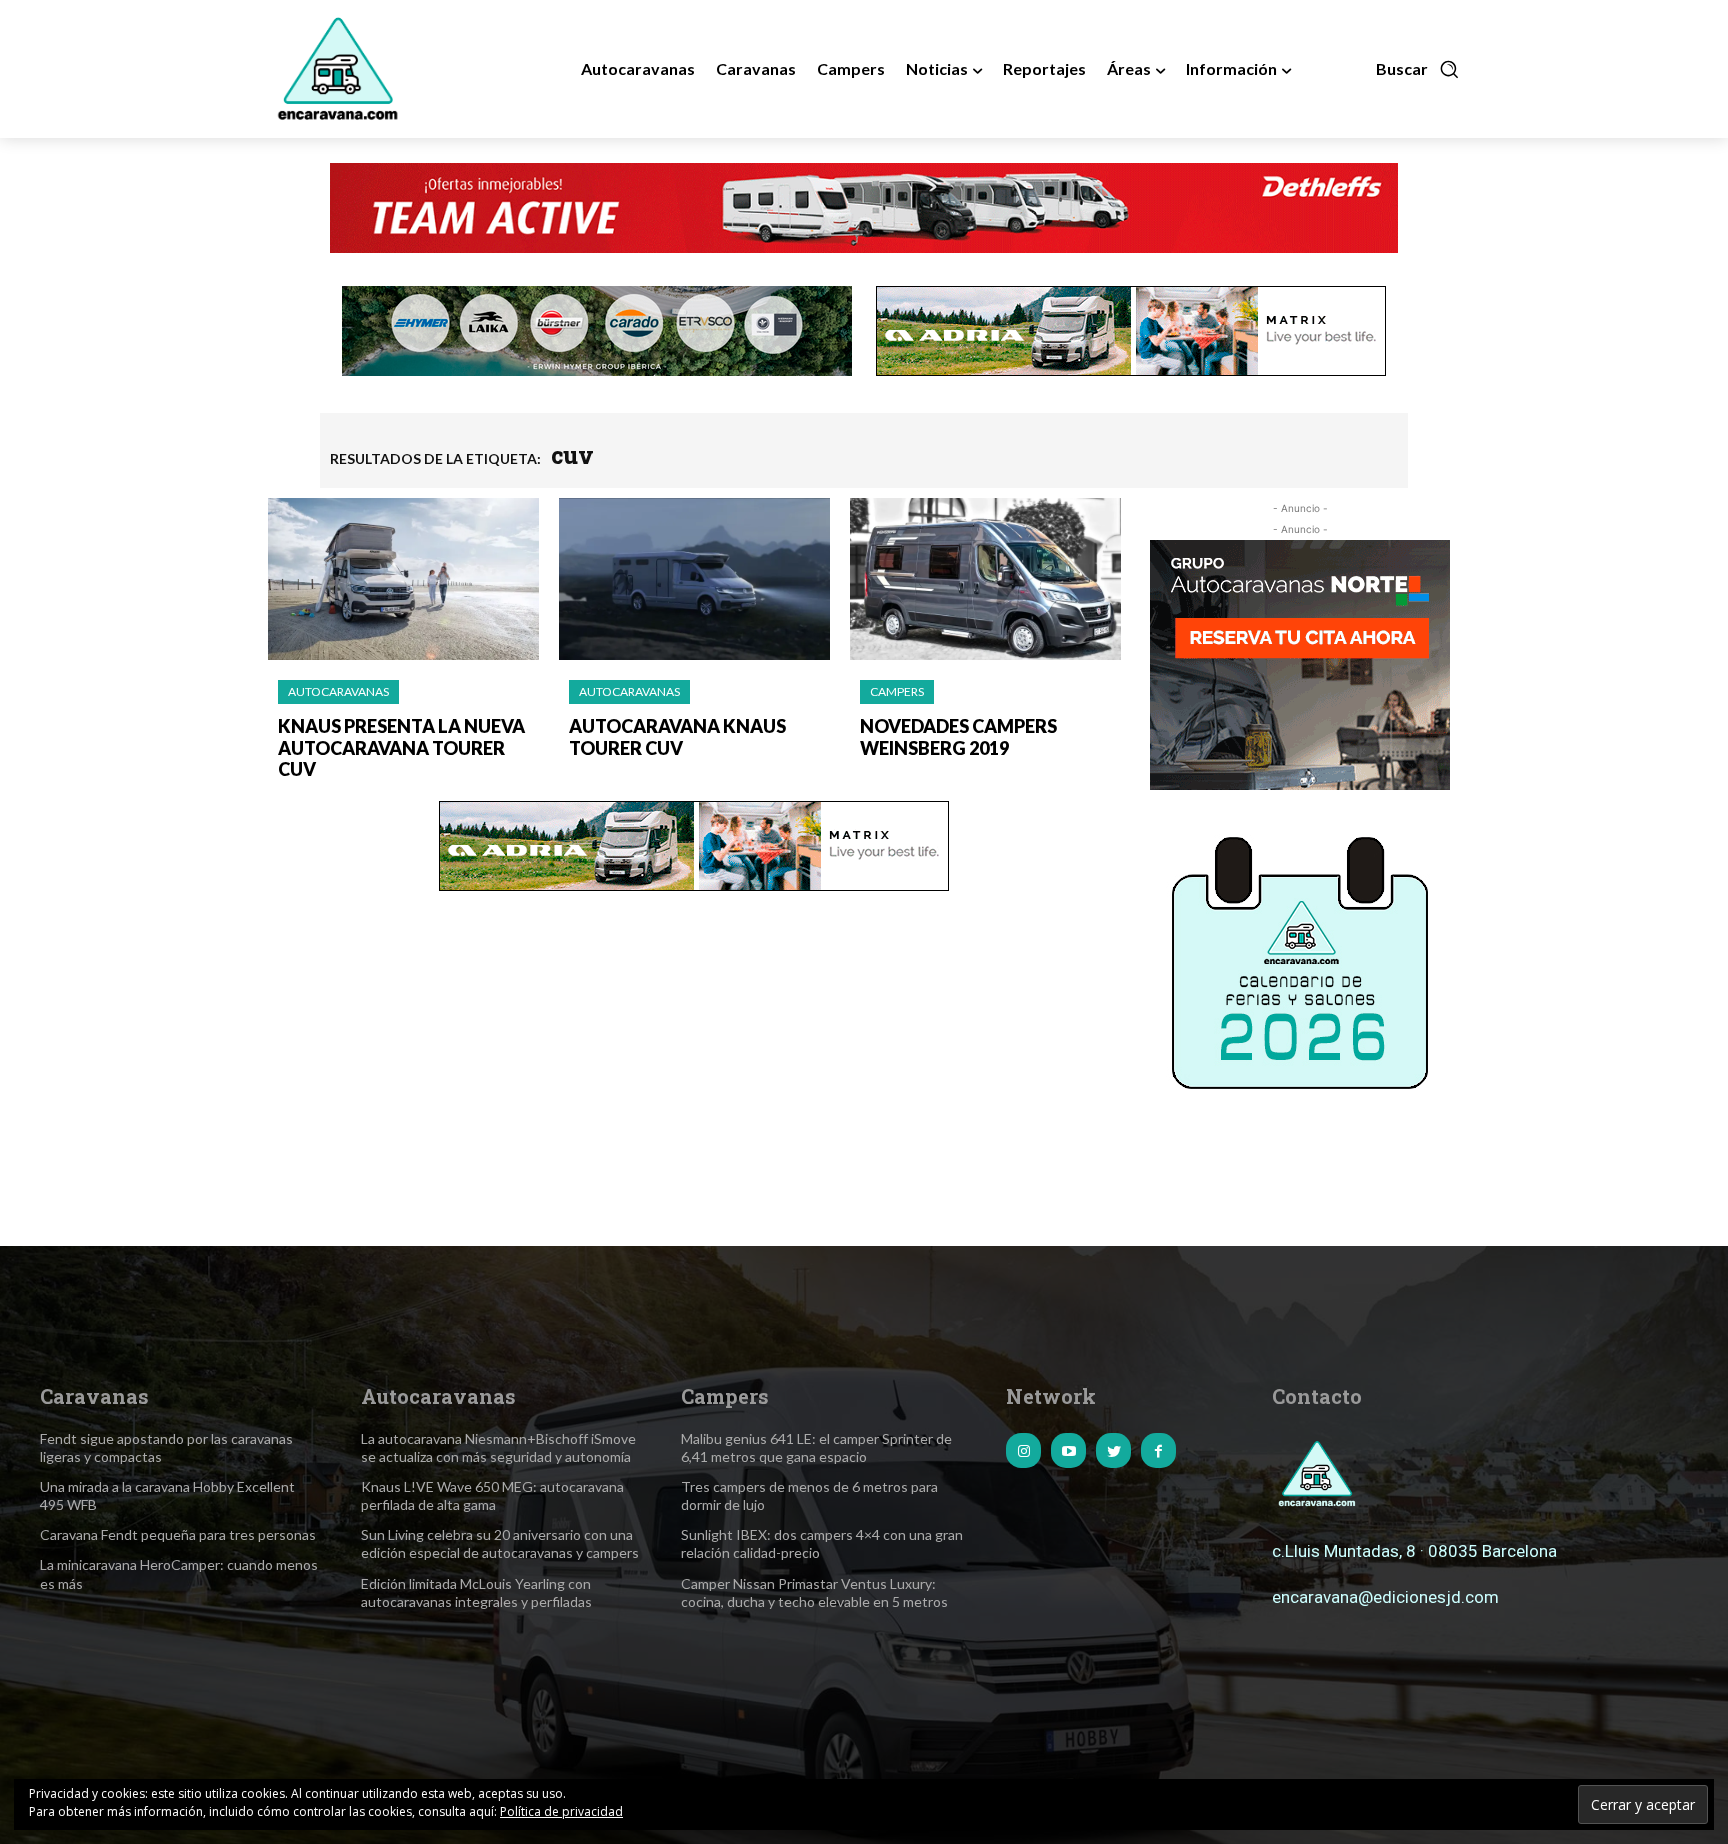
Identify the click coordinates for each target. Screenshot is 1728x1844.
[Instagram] (1023, 1450)
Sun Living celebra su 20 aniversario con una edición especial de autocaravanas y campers (500, 1543)
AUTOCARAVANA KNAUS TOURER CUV (677, 737)
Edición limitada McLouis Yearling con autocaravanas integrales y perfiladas (476, 1592)
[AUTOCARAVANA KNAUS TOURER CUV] (694, 579)
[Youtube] (1068, 1450)
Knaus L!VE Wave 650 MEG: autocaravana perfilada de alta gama (492, 1495)
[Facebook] (1158, 1450)
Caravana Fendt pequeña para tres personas (178, 1534)
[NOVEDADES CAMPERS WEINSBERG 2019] (985, 579)
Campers (897, 691)
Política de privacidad (561, 1811)
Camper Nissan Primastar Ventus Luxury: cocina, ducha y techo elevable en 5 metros (814, 1592)
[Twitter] (1113, 1450)
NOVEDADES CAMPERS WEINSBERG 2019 (958, 737)
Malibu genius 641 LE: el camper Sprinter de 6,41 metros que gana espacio (816, 1447)
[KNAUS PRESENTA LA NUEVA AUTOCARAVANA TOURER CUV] (403, 579)
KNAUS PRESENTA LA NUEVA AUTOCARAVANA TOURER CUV (401, 747)
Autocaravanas (338, 691)
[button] (1418, 69)
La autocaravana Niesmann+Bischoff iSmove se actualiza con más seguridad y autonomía (498, 1447)
